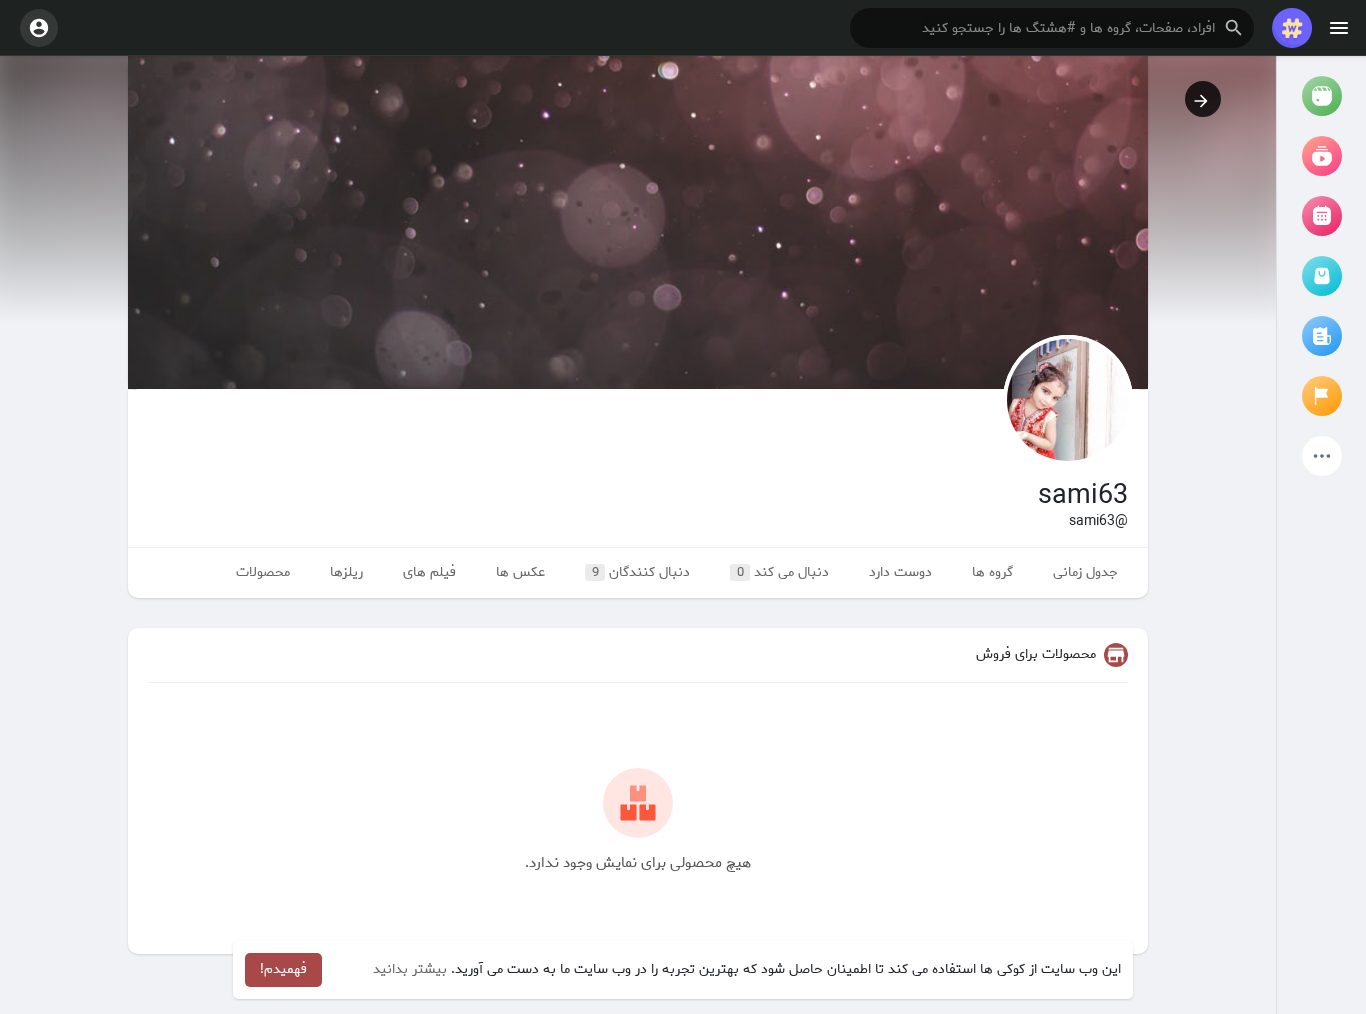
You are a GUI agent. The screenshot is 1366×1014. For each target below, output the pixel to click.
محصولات (263, 572)
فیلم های (429, 572)
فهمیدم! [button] (283, 969)
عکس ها (520, 572)
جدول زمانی (1085, 572)
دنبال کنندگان (641, 572)
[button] (1052, 28)
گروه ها (992, 572)
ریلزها (346, 572)
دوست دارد (900, 572)
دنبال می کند (783, 572)
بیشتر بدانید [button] (410, 969)
